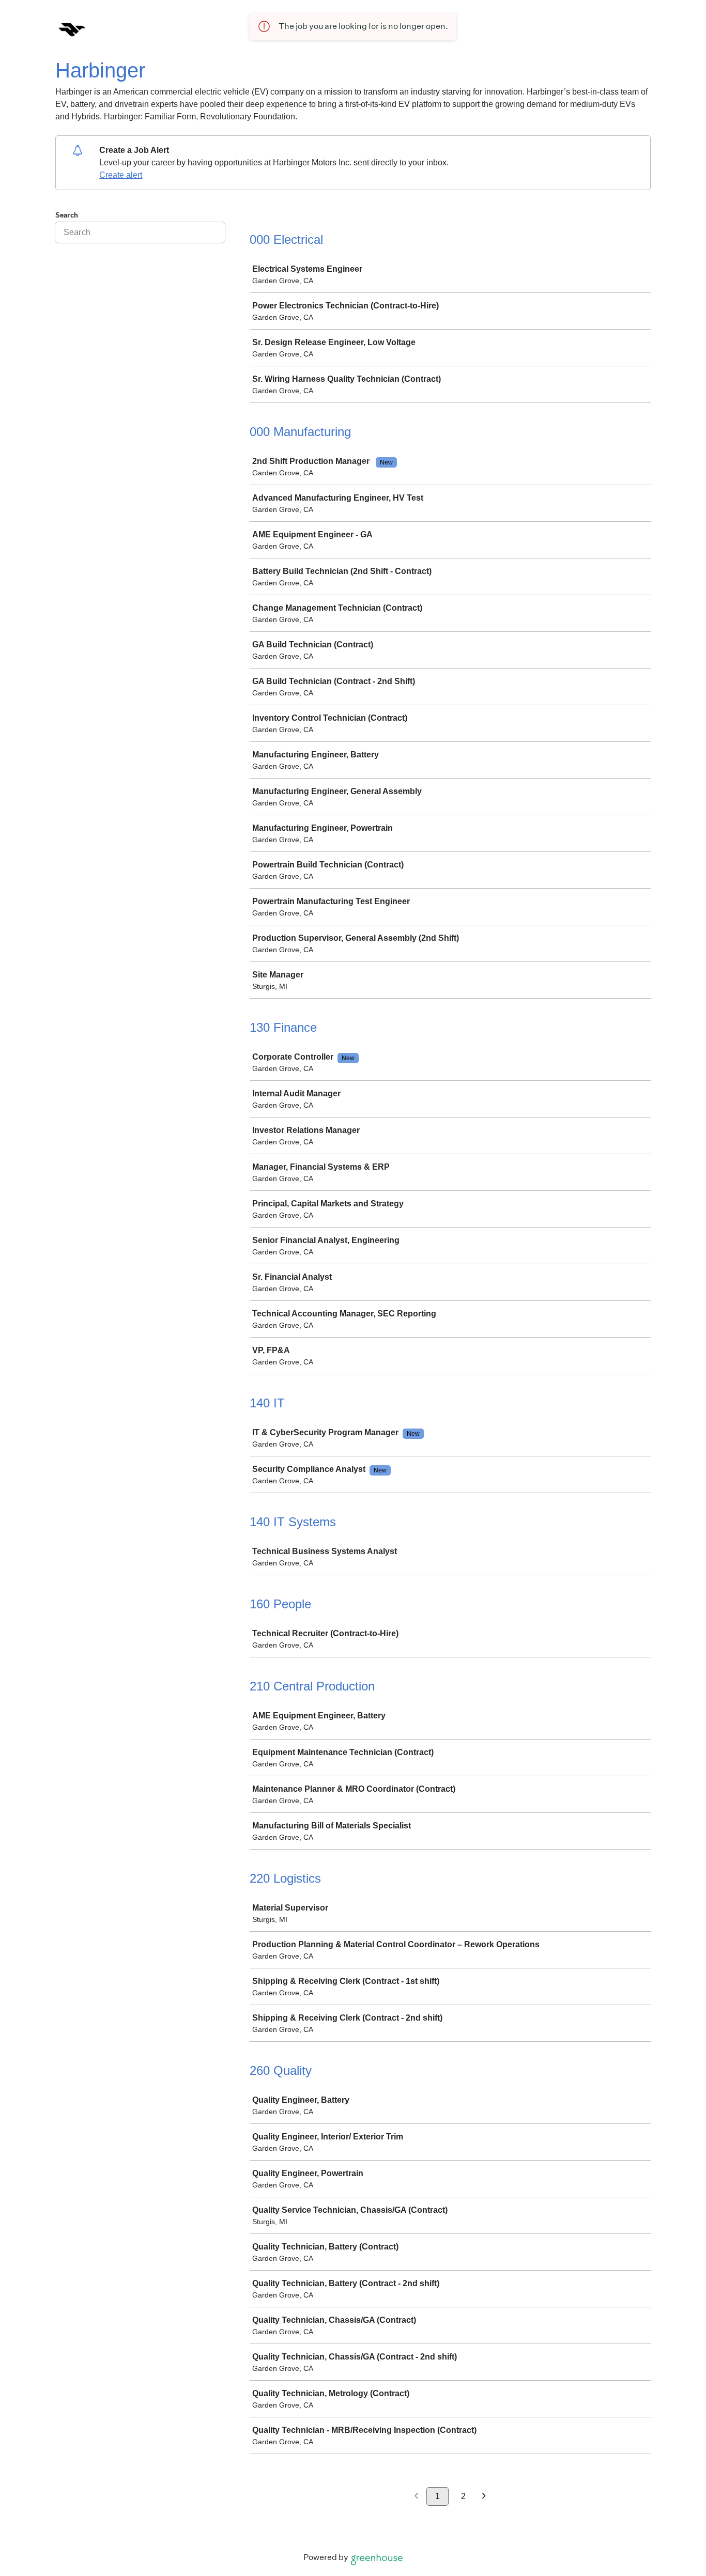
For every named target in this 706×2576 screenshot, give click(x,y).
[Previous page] (416, 2497)
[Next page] (484, 2497)
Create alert (121, 175)
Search (67, 215)
